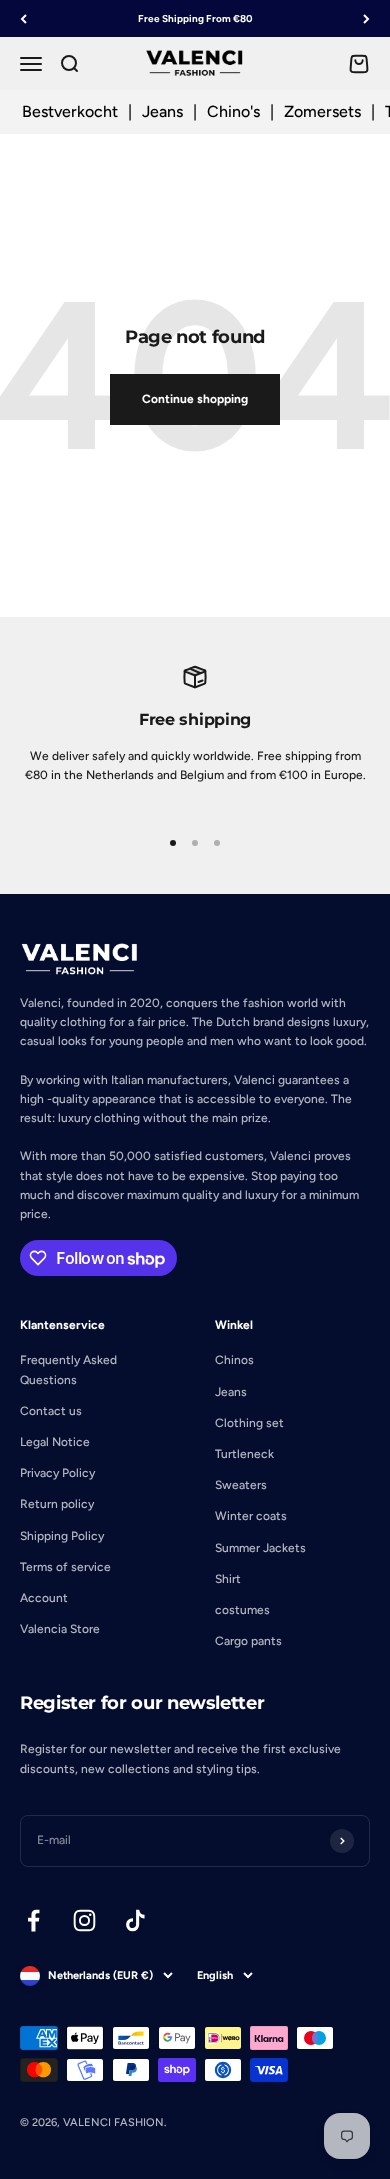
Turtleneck (244, 1454)
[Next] (366, 18)
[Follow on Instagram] (84, 1920)
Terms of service (65, 1567)
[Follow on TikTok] (135, 1920)
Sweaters (241, 1485)
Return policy (57, 1504)
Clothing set (249, 1423)
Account (44, 1598)
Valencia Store (60, 1629)
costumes (242, 1610)
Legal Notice (55, 1442)
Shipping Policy (62, 1536)
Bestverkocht (70, 111)
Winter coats (251, 1516)
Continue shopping (195, 399)
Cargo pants (248, 1641)
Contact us (51, 1411)
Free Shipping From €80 (195, 18)
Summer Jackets (260, 1548)
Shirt (228, 1579)
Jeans (162, 111)
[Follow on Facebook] (33, 1920)
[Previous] (23, 18)
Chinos (234, 1360)
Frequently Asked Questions (68, 1369)
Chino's (233, 111)
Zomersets (322, 111)
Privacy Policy (57, 1473)
